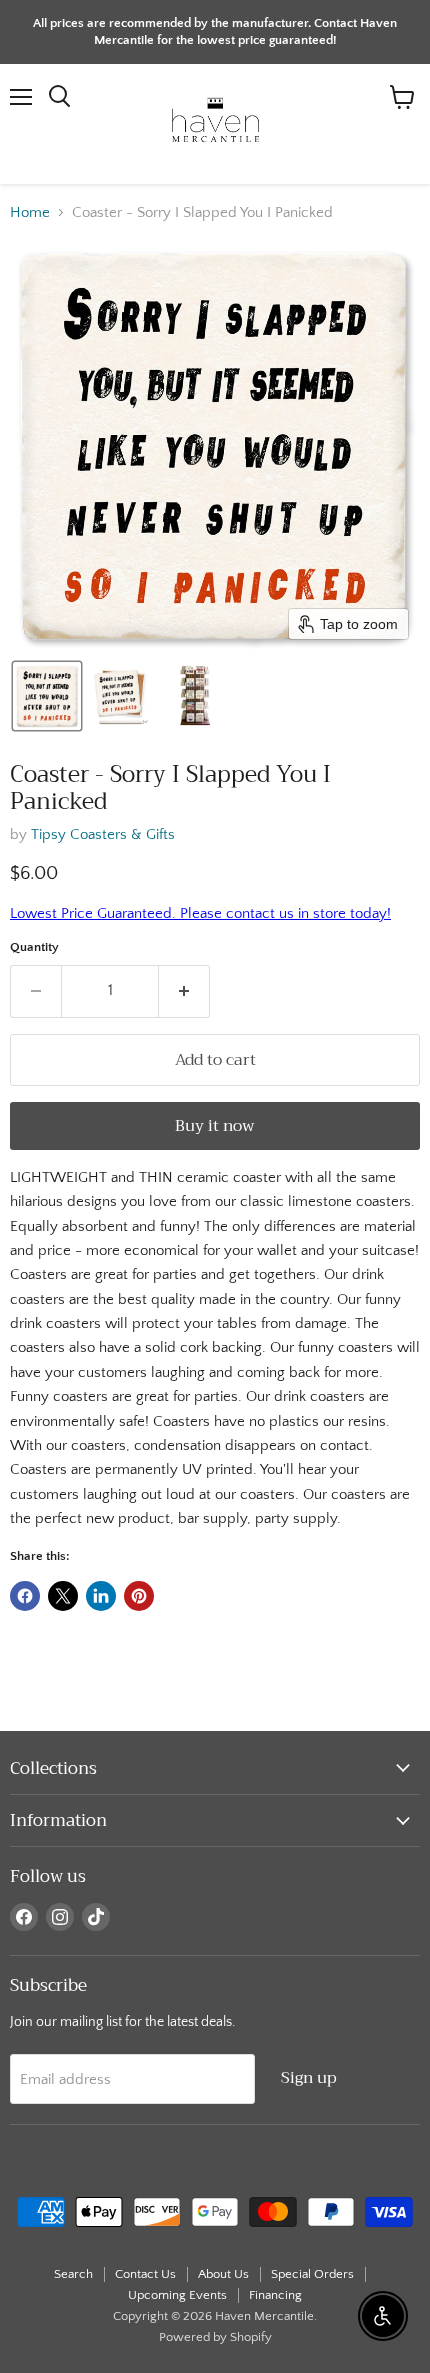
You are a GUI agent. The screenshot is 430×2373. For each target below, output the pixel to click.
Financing (275, 2295)
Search (73, 2274)
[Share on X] (63, 1596)
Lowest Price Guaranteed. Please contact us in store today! (200, 913)
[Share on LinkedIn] (101, 1596)
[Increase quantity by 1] (184, 991)
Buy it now (215, 1125)
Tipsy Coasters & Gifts (103, 834)
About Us (223, 2274)
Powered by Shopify (215, 2337)
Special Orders (312, 2274)
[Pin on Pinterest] (139, 1596)
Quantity (34, 947)
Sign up (309, 2077)
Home (30, 212)
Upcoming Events (177, 2295)
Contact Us (145, 2274)
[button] (47, 696)
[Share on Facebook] (25, 1596)
